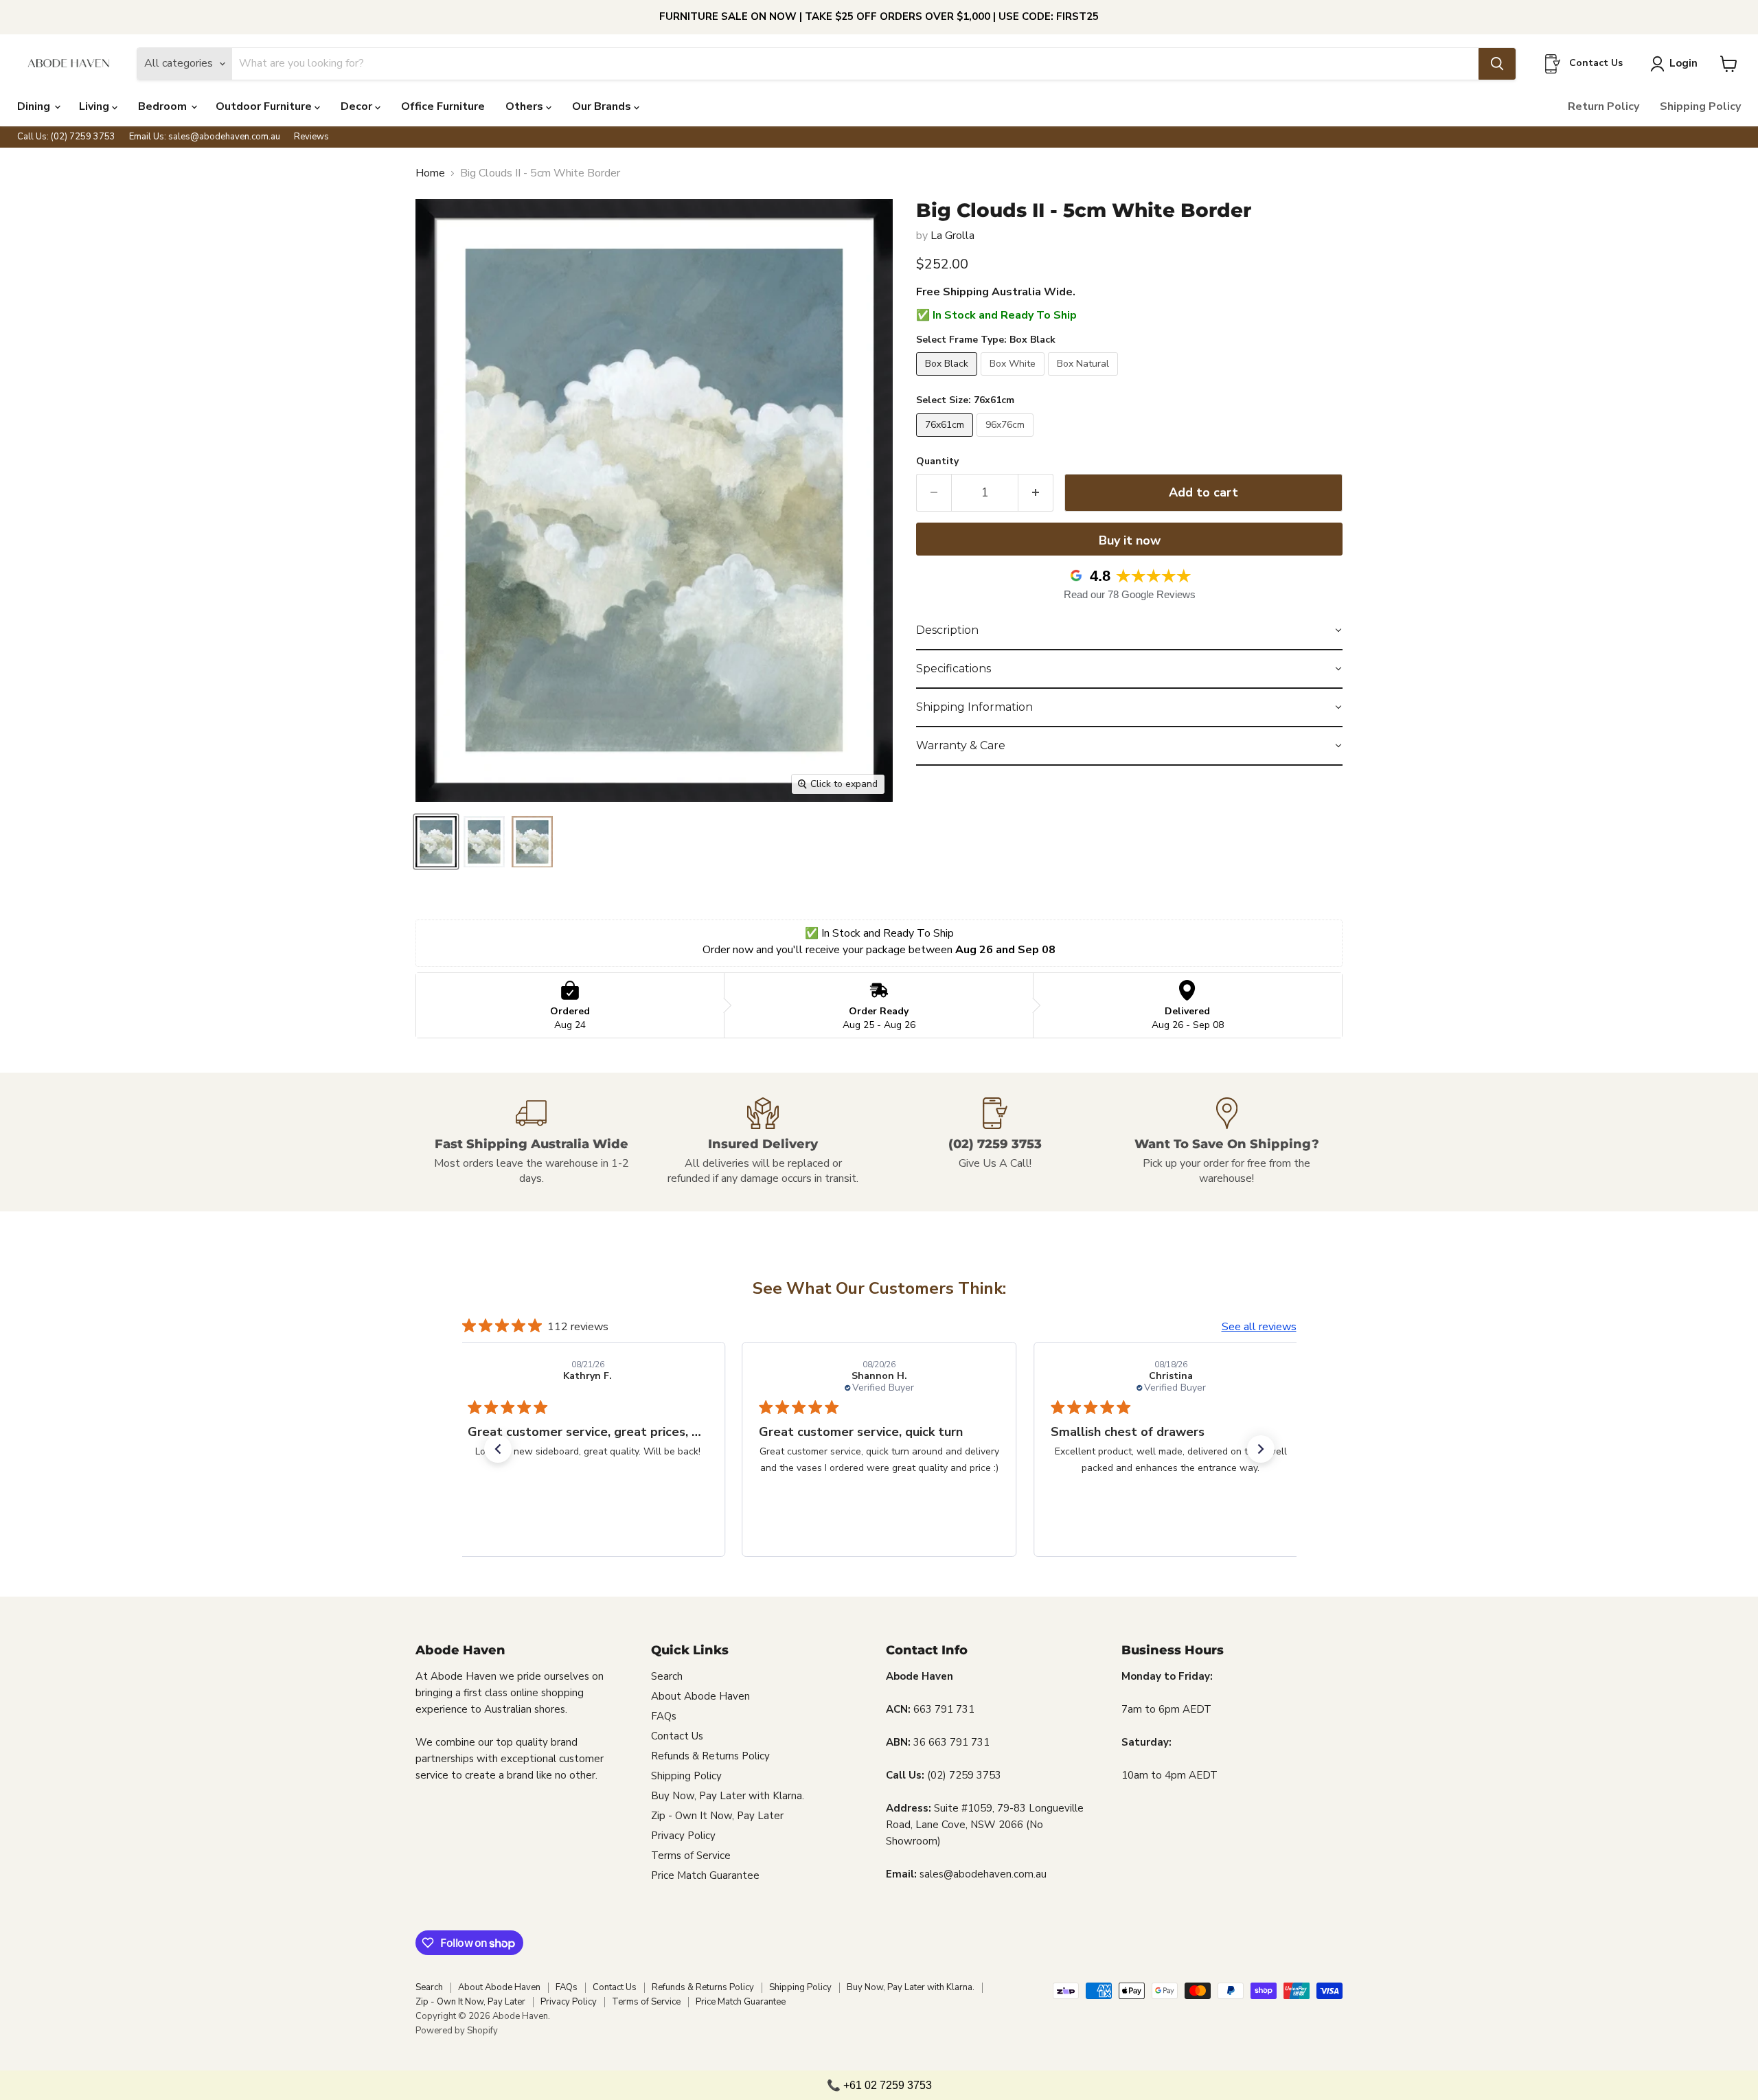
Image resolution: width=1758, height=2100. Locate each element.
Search (667, 1676)
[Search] (1497, 64)
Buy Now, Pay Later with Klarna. (728, 1796)
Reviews (311, 137)
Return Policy (1603, 106)
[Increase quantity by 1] (1036, 493)
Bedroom (164, 106)
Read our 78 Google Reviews (1130, 594)
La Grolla (952, 236)
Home (430, 173)
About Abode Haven (700, 1696)
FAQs (664, 1716)
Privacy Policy (683, 1836)
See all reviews (1259, 1327)
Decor (358, 106)
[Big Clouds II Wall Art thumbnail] (436, 842)
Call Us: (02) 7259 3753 (66, 137)
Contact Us (677, 1736)
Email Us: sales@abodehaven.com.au (205, 137)
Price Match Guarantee (705, 1875)
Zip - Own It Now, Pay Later (717, 1816)
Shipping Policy (1700, 106)
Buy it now (1130, 540)
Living (95, 106)
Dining (35, 106)
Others (526, 106)
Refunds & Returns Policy (710, 1756)
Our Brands (603, 106)
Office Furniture (443, 106)
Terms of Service (691, 1856)
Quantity (937, 461)
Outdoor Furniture (265, 106)
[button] (1129, 631)
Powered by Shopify (457, 2031)
